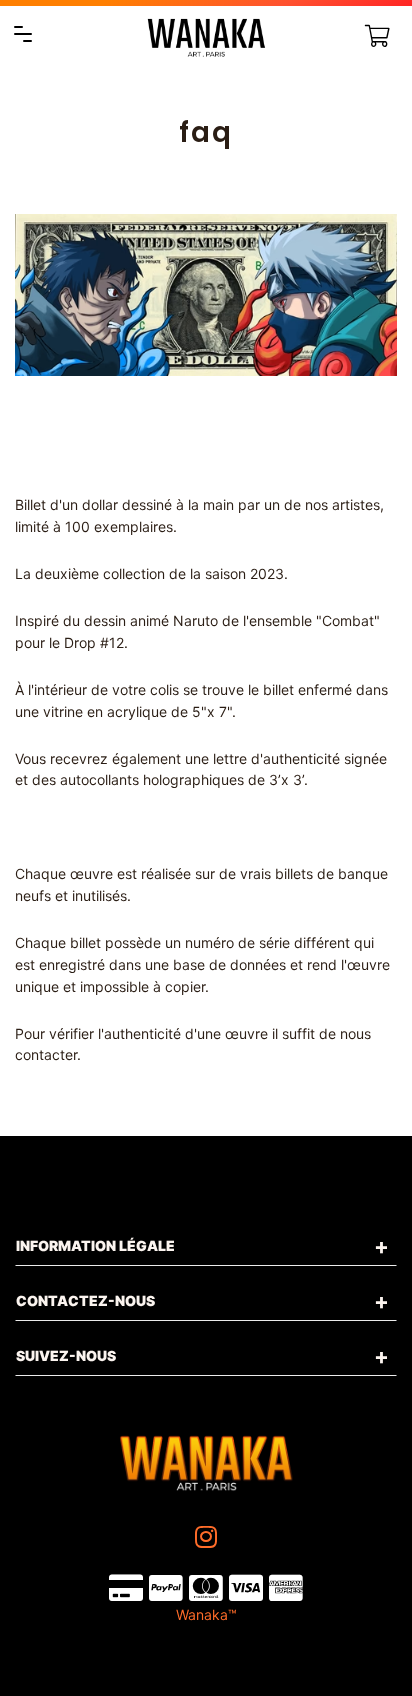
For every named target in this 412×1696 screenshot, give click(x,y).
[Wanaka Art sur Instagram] (208, 1537)
